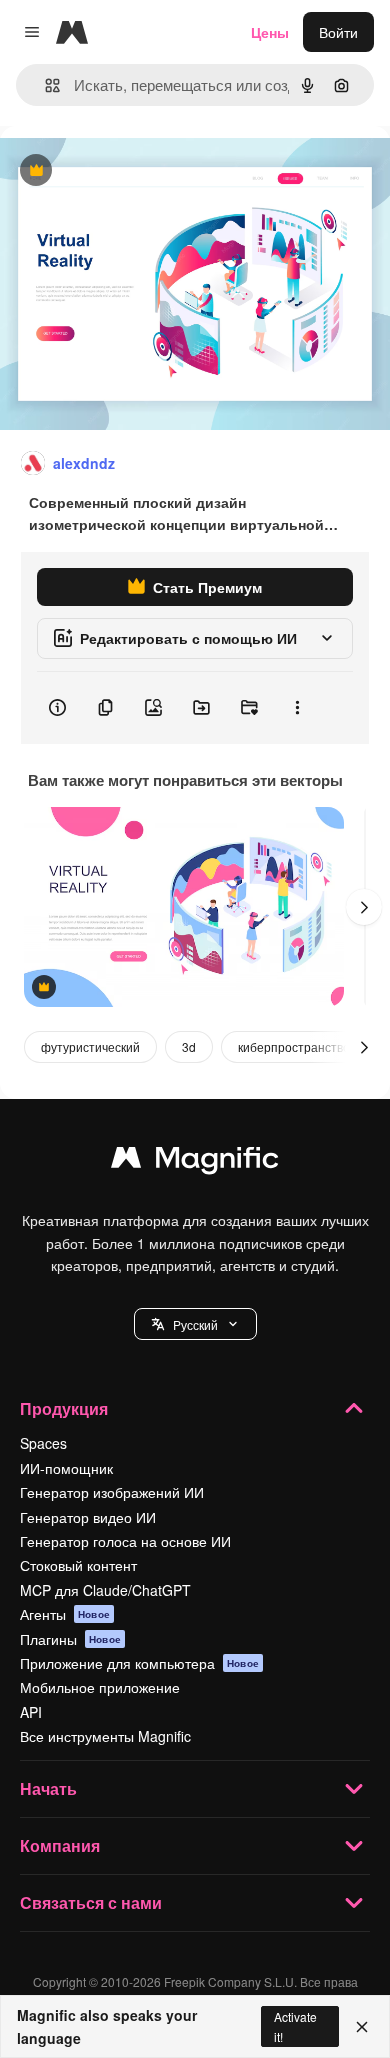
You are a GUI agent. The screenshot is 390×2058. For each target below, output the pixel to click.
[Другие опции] (297, 708)
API (31, 1712)
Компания (60, 1845)
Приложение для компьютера (139, 1663)
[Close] (362, 2027)
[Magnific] (195, 1162)
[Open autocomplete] (44, 85)
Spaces (43, 1443)
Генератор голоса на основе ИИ (125, 1541)
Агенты (65, 1614)
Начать (48, 1788)
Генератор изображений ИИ (112, 1492)
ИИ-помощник (66, 1468)
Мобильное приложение (100, 1687)
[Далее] (364, 907)
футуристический (90, 1046)
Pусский (195, 1324)
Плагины (70, 1639)
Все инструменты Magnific (105, 1736)
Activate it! (295, 2026)
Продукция (64, 1408)
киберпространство (294, 1046)
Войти (338, 32)
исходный (134, 171)
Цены (270, 32)
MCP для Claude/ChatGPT (105, 1590)
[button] (195, 1324)
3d (189, 1046)
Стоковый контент (78, 1565)
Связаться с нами (91, 1902)
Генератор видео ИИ (88, 1517)
